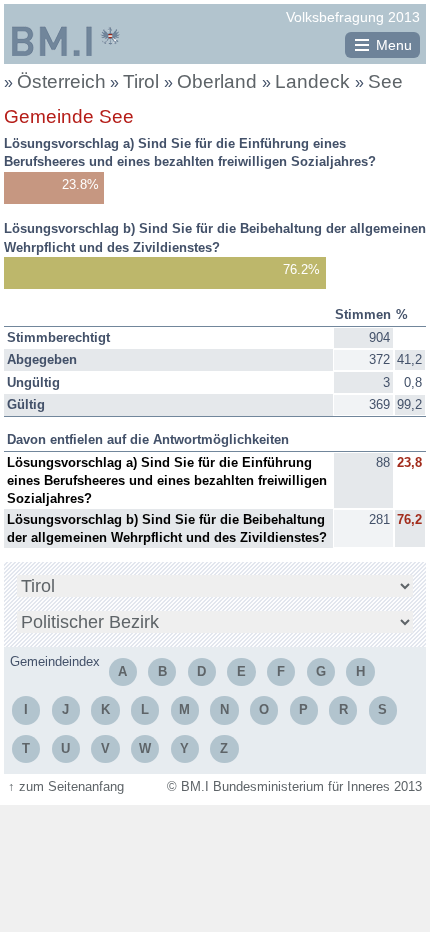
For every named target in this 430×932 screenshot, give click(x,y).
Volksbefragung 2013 (353, 17)
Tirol (143, 81)
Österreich (61, 81)
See (385, 81)
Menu (394, 45)
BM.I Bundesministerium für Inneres (66, 41)
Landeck (315, 81)
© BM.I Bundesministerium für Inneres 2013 (294, 786)
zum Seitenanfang (66, 786)
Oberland (219, 81)
